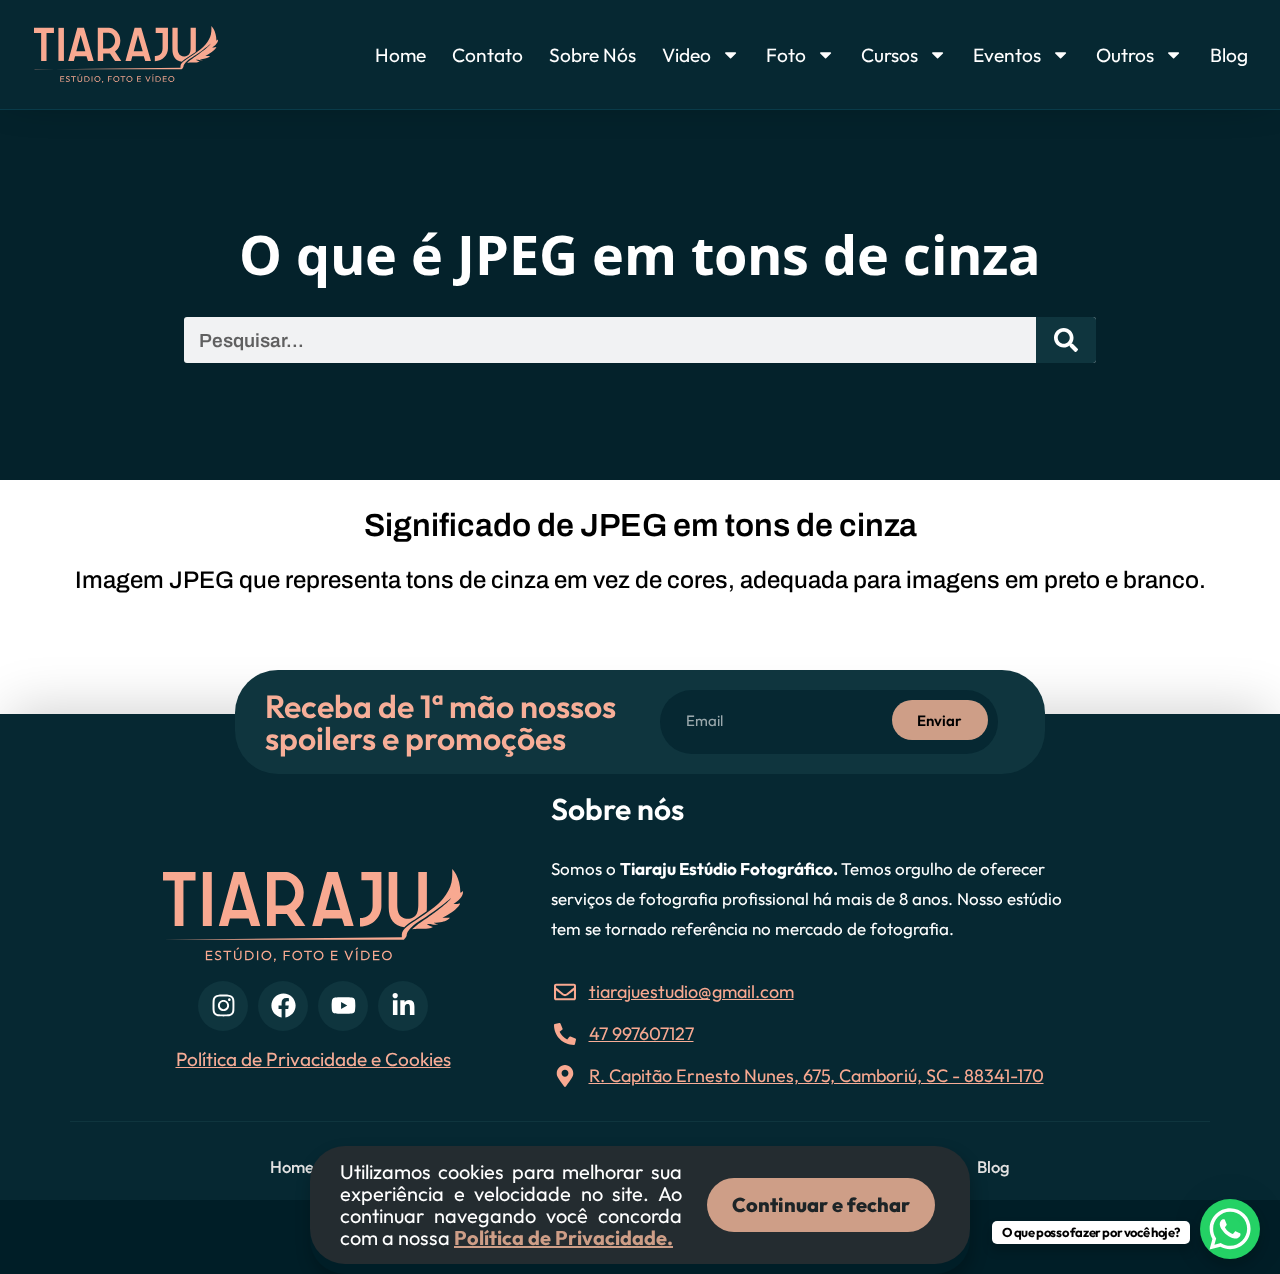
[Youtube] (343, 1006)
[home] (158, 54)
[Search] (1066, 340)
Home (400, 55)
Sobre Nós (592, 55)
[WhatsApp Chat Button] (1230, 1229)
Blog (1229, 55)
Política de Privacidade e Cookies (313, 1059)
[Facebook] (283, 1006)
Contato (487, 55)
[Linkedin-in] (403, 1006)
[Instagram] (223, 1006)
